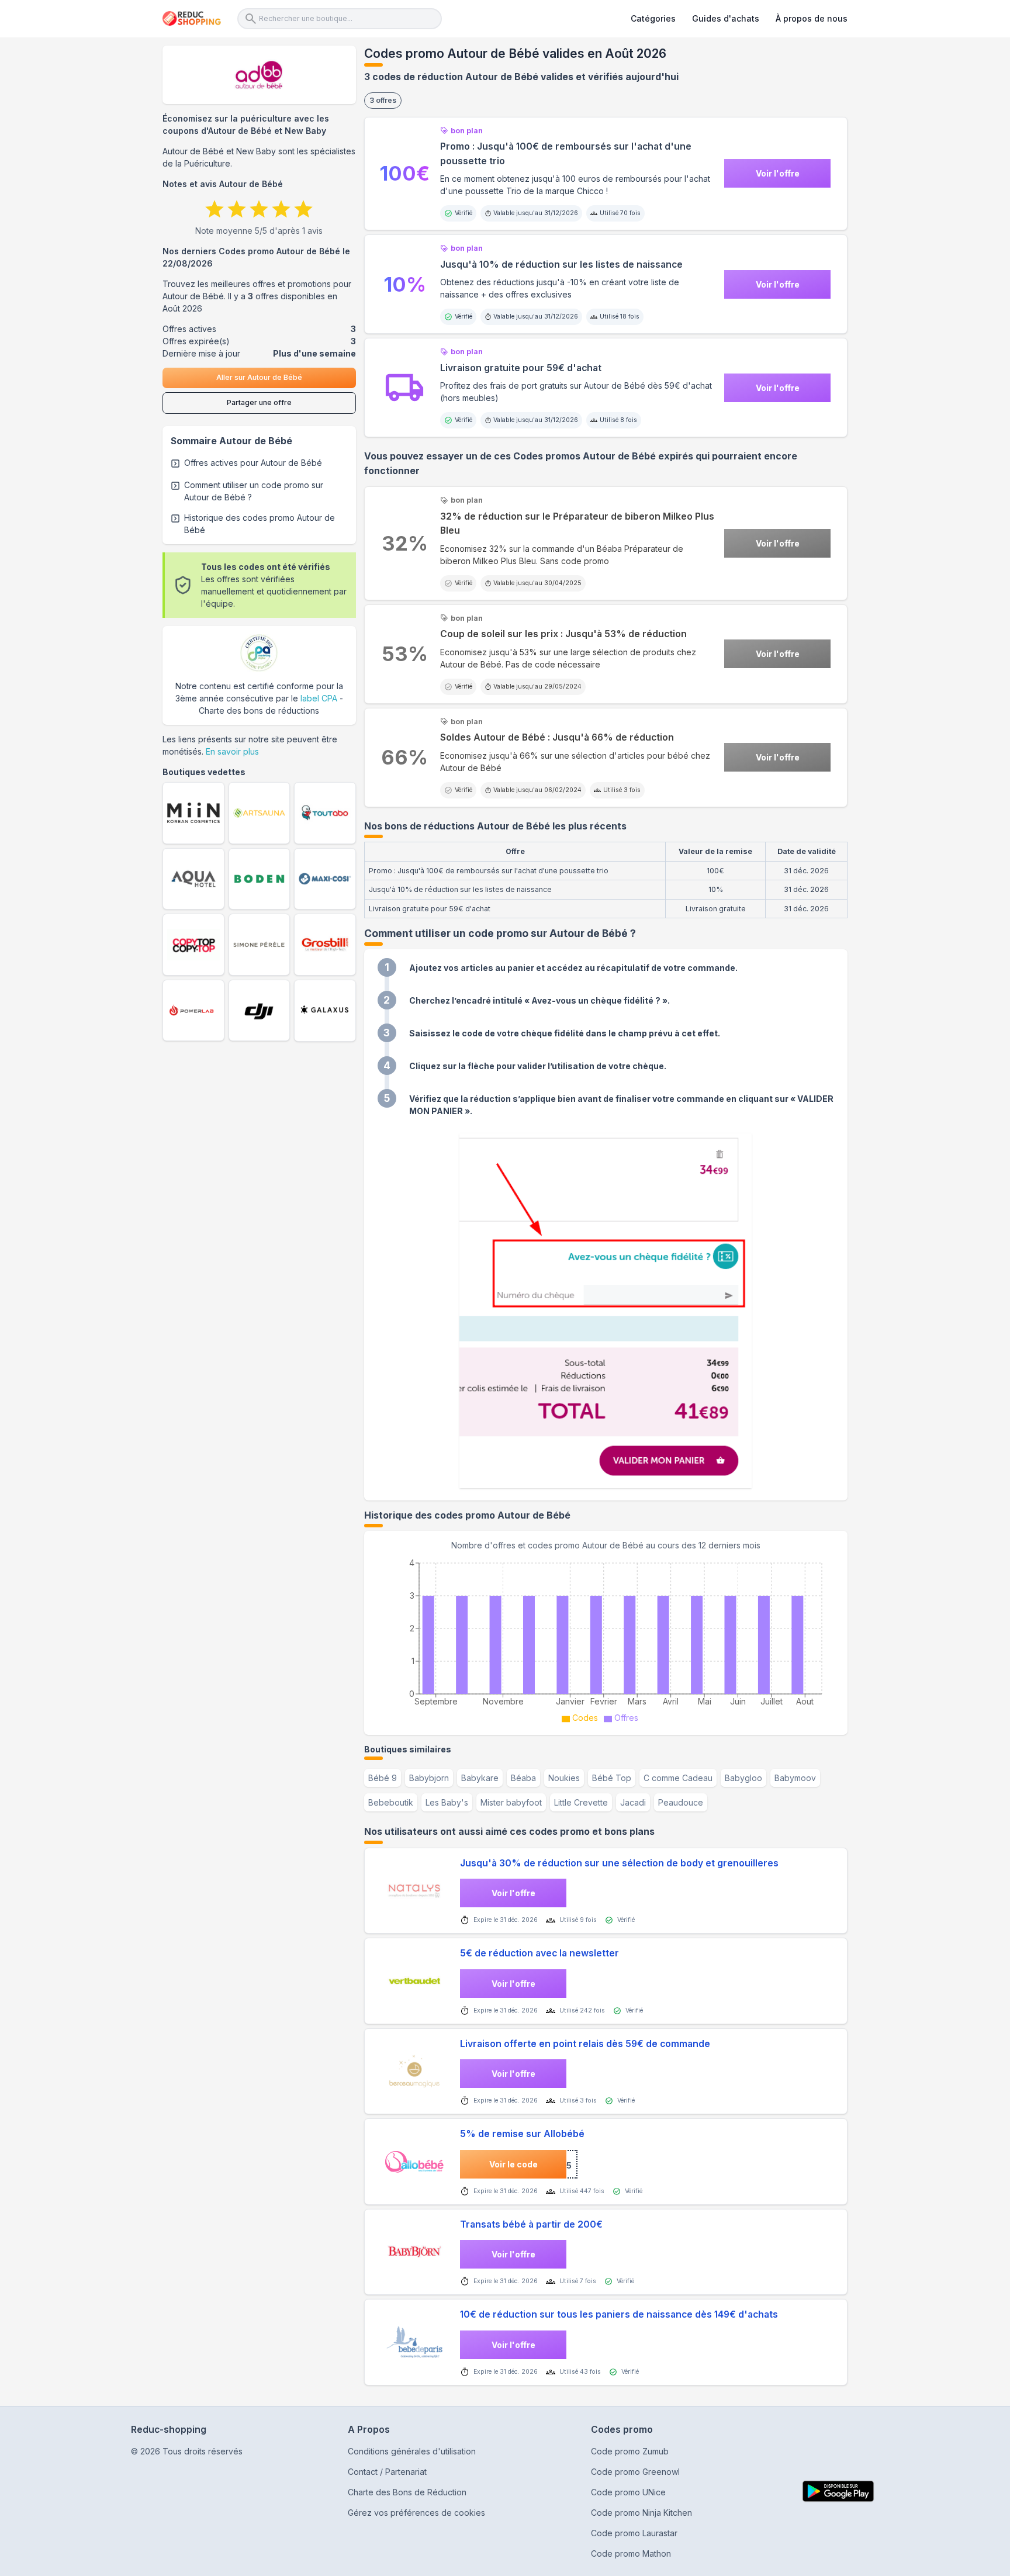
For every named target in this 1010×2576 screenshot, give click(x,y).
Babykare (480, 1778)
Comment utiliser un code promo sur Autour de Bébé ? (254, 491)
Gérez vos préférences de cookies (416, 2513)
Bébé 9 (383, 1778)
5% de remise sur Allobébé (522, 2134)
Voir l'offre (778, 173)
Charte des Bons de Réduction (407, 2492)
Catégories (653, 18)
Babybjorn (429, 1778)
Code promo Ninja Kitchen (641, 2513)
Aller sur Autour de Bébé (259, 377)
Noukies (564, 1778)
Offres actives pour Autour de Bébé (253, 463)
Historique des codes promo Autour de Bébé (260, 524)
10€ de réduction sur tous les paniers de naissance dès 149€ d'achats (619, 2314)
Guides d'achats (726, 18)
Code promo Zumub (630, 2451)
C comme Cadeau (678, 1778)
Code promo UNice (628, 2492)
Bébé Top (612, 1778)
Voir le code (513, 2164)
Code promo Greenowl (635, 2472)
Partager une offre (259, 402)
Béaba (523, 1778)
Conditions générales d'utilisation (412, 2451)
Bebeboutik (391, 1802)
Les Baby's (447, 1802)
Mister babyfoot (511, 1802)
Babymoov (795, 1778)
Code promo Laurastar (634, 2533)
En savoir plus (232, 751)
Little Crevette (581, 1802)
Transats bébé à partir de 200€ (531, 2224)
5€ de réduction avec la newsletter (539, 1953)
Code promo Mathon (631, 2553)
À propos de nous (812, 18)
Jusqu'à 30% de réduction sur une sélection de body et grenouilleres (619, 1863)
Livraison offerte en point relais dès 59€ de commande (585, 2044)
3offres (383, 100)
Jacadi (633, 1802)
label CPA (319, 698)
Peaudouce (681, 1802)
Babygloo (743, 1778)
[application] (606, 1639)
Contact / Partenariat (387, 2472)
